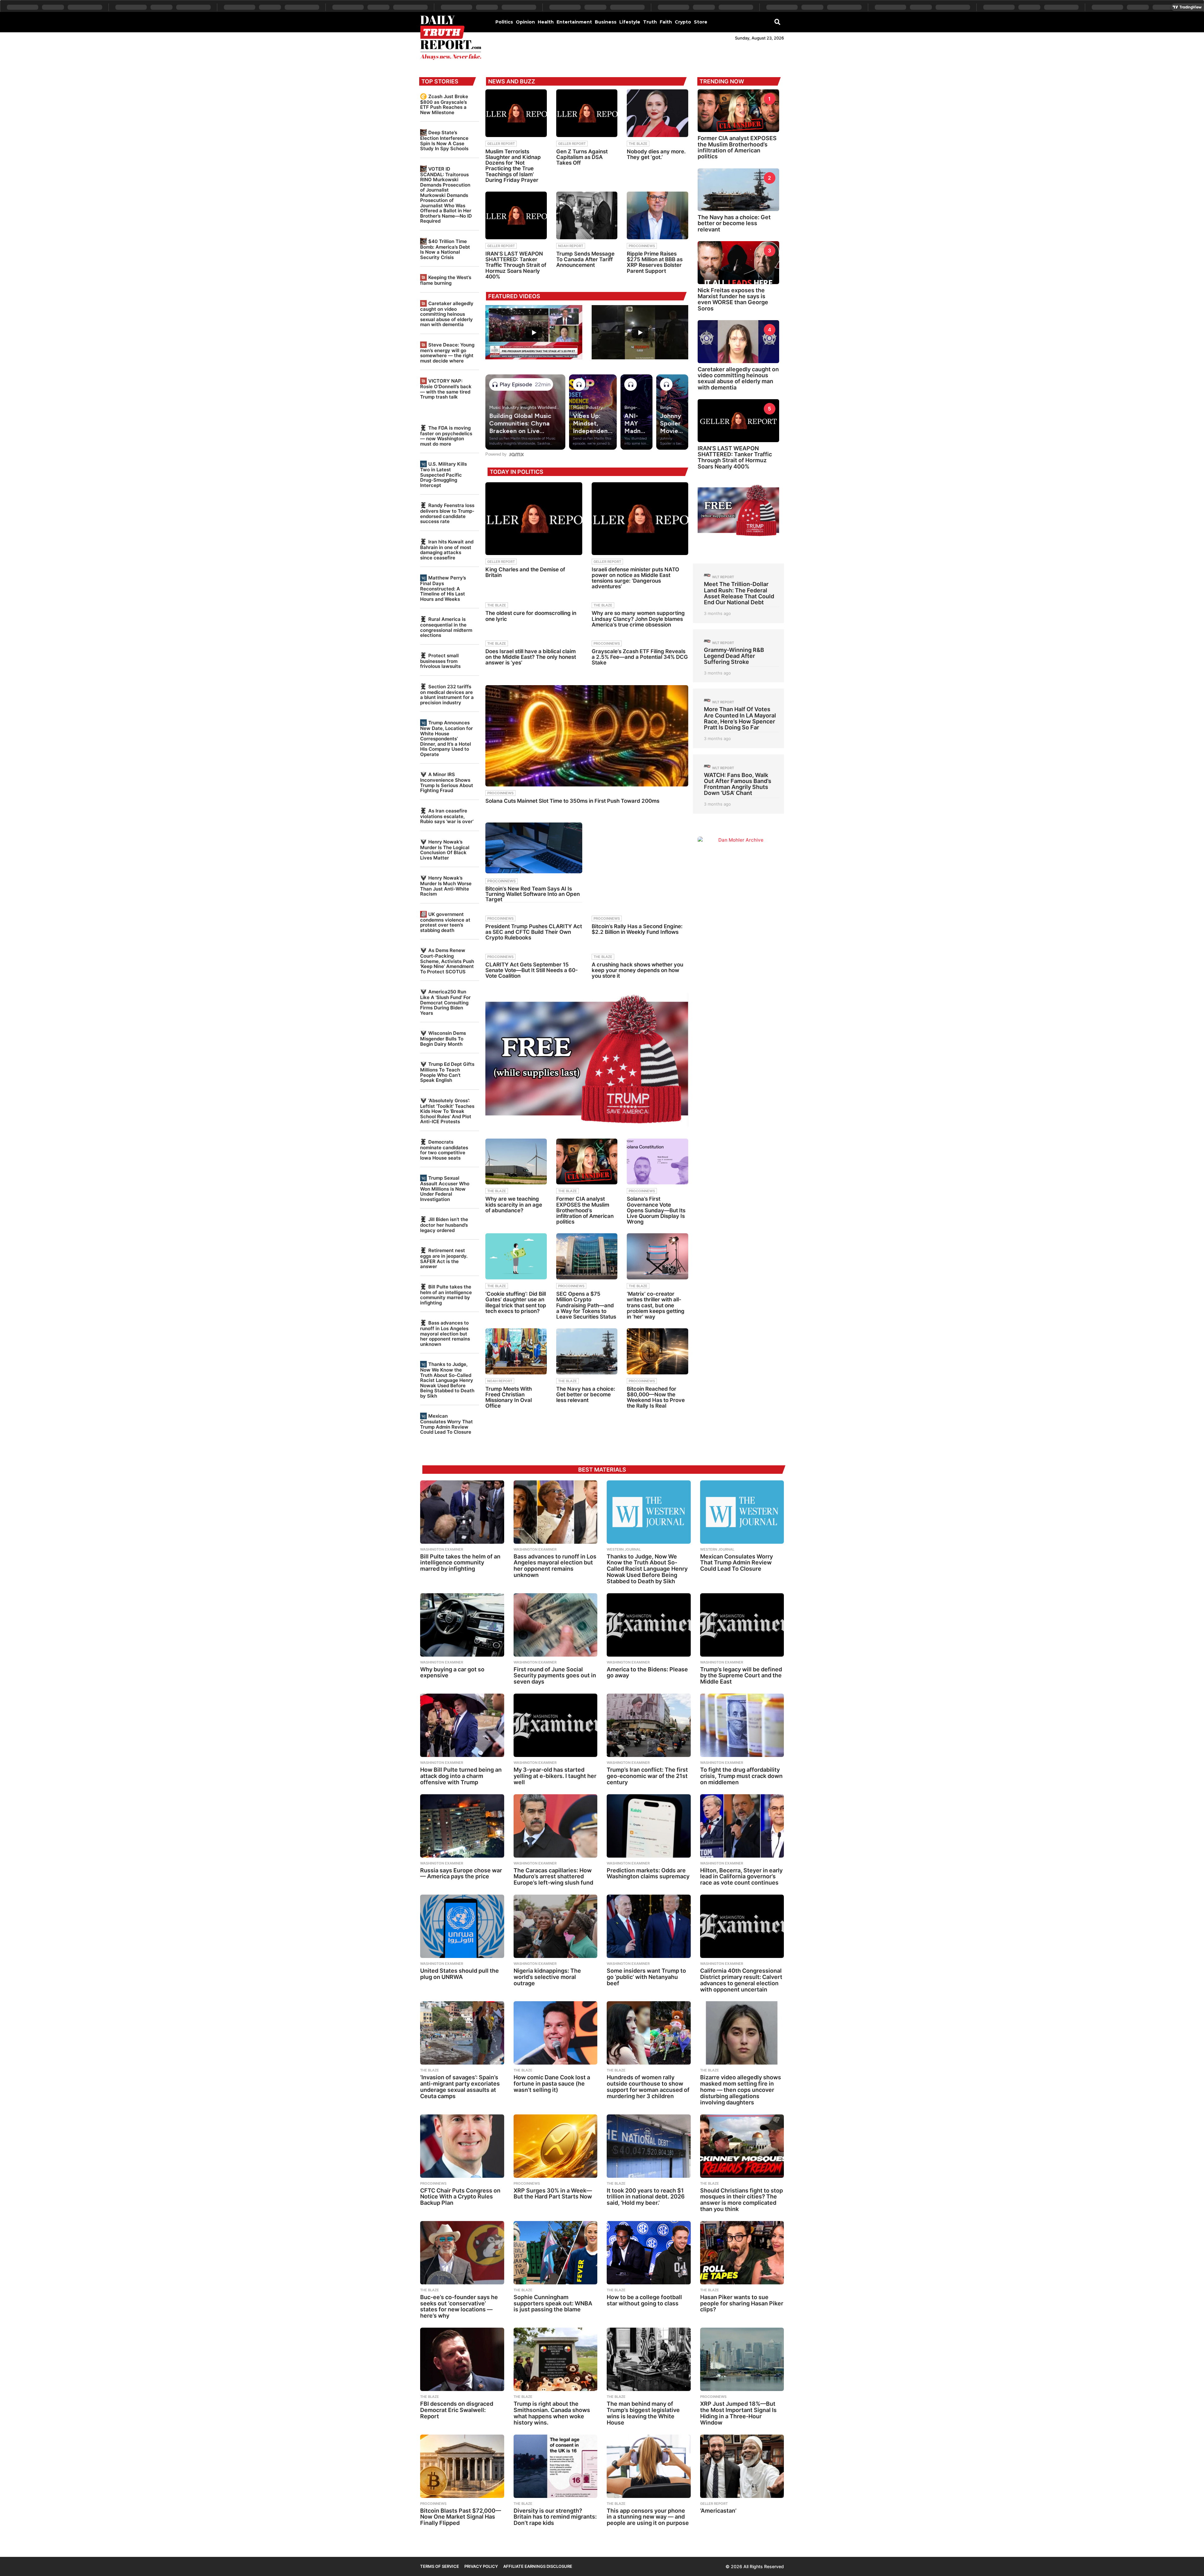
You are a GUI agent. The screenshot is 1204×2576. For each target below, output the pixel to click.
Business (606, 22)
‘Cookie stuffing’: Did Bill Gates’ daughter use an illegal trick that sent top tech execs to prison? (516, 1302)
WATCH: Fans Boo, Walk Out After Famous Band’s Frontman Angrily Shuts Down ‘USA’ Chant (738, 784)
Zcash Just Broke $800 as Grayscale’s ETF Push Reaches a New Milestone (444, 104)
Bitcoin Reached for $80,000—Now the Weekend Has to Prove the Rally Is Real (656, 1397)
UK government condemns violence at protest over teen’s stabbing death (445, 922)
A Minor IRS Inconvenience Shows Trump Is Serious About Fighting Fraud (447, 782)
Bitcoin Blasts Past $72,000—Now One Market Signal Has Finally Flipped (461, 2517)
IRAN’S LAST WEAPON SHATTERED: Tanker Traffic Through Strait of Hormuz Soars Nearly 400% (516, 265)
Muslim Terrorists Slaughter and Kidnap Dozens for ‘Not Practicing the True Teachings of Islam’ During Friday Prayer (513, 166)
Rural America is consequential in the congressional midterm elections (446, 627)
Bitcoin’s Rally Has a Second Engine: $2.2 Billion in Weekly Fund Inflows (637, 929)
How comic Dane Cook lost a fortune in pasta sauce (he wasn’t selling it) (552, 2084)
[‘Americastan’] (742, 2466)
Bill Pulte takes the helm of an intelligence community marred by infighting (446, 1295)
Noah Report (571, 246)
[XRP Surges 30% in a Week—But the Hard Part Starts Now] (556, 2146)
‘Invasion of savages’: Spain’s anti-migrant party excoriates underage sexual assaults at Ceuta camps (460, 2087)
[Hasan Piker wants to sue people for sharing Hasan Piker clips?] (742, 2253)
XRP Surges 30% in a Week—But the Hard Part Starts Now (553, 2194)
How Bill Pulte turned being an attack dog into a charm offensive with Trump (461, 1776)
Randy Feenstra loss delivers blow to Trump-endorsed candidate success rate (447, 513)
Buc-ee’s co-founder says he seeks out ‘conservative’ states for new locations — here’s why (459, 2306)
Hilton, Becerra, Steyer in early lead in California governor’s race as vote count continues (741, 1877)
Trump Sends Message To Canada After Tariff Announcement (585, 259)
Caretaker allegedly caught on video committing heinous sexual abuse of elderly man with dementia (447, 314)
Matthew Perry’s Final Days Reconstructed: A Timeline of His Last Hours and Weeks (443, 588)
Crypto (683, 22)
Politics (504, 22)
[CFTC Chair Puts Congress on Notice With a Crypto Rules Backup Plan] (462, 2146)
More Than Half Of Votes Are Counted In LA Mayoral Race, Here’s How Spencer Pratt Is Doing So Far (740, 718)
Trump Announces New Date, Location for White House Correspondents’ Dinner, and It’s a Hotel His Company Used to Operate (446, 738)
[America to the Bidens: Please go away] (649, 1625)
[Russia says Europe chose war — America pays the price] (462, 1826)
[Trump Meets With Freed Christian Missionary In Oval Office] (516, 1351)
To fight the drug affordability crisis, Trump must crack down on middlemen (741, 1776)
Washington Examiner (442, 1549)
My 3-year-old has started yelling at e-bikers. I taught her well (555, 1776)
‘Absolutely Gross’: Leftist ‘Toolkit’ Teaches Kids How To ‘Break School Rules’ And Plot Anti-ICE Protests (447, 1111)
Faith (666, 22)
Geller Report (501, 144)
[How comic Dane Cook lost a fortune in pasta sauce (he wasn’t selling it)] (556, 2033)
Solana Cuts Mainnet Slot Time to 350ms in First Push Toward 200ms (572, 801)
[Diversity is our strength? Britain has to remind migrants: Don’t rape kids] (556, 2466)
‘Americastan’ (718, 2511)
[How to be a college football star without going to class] (649, 2253)
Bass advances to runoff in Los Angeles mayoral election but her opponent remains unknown (445, 1333)
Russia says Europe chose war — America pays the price (461, 1873)
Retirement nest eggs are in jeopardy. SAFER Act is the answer (444, 1258)
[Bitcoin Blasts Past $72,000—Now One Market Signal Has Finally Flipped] (462, 2466)
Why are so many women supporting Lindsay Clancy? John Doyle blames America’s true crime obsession (638, 619)
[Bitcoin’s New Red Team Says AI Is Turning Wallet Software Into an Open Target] (534, 848)
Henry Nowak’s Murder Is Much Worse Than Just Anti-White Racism (446, 886)
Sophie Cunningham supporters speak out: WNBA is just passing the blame (553, 2303)
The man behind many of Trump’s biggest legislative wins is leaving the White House (643, 2413)
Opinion (525, 22)
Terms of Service (440, 2566)
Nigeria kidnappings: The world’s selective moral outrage (547, 1977)
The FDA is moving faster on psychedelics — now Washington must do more (446, 436)
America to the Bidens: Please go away (647, 1672)
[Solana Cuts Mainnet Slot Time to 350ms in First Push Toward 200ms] (587, 736)
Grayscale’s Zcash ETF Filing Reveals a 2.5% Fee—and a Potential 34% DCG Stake (640, 657)
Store (701, 22)
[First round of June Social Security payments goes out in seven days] (556, 1625)
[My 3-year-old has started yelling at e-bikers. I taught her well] (556, 1725)
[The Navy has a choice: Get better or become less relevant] (587, 1351)
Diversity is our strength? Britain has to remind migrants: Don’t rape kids (555, 2517)
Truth (650, 22)
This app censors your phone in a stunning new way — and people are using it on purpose (648, 2517)
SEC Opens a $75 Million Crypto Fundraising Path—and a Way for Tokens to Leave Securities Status (586, 1305)
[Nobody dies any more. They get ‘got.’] (657, 113)
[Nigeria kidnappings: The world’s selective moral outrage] (556, 1926)
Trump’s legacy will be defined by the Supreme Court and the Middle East (741, 1676)
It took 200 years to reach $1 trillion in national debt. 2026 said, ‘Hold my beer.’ (646, 2197)
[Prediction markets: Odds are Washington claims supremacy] (649, 1826)
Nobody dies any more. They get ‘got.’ (656, 154)
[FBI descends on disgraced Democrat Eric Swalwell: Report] (462, 2359)
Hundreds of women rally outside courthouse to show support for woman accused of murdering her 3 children (648, 2087)
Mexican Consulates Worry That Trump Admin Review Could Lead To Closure (446, 1424)
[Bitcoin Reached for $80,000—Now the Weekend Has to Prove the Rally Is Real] (657, 1351)
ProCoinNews (642, 246)
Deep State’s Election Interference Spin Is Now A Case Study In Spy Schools (444, 140)
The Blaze (638, 144)
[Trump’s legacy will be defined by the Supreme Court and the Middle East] (742, 1625)
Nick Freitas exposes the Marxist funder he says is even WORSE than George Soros (733, 299)
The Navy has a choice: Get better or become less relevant (586, 1394)
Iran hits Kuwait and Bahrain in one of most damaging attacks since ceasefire (447, 550)
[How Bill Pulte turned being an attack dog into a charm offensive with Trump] (462, 1725)
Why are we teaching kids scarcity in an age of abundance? (514, 1204)
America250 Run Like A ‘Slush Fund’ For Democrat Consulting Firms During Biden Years (445, 1002)
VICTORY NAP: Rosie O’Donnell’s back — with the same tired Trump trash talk (446, 389)
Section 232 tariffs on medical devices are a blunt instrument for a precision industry (447, 695)
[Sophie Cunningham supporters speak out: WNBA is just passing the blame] (556, 2253)
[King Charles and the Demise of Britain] (534, 518)
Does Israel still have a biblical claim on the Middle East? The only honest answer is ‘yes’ (531, 657)
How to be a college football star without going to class (644, 2300)
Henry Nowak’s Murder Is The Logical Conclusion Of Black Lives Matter (445, 850)
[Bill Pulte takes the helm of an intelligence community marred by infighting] (462, 1512)
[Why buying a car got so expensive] (462, 1625)
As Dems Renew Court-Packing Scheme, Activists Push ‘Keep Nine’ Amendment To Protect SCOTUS (447, 961)
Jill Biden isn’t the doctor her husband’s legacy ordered (444, 1225)
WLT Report (723, 577)
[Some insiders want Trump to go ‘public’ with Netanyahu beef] (649, 1926)
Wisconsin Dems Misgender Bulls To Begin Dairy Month (443, 1038)
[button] (777, 22)
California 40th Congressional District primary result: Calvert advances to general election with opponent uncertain (741, 1980)
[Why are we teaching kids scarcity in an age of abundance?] (516, 1162)
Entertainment (574, 22)
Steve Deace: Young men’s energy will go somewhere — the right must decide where (447, 353)
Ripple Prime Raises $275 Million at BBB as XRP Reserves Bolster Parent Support (655, 262)
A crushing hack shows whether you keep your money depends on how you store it (637, 970)
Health (546, 22)
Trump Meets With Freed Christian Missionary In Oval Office (509, 1397)
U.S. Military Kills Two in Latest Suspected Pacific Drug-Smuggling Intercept (444, 474)
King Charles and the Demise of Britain (525, 572)
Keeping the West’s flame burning (446, 280)
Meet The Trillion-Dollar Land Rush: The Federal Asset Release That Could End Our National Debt (739, 593)
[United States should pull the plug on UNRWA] (462, 1926)
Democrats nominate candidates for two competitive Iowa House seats (444, 1150)
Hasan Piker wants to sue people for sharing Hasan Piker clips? (742, 2303)
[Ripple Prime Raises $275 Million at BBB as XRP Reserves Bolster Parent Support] (657, 215)
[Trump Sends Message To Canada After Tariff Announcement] (587, 215)
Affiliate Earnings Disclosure (538, 2566)
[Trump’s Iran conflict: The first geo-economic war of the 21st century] (649, 1725)
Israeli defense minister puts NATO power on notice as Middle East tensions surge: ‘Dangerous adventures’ (635, 578)
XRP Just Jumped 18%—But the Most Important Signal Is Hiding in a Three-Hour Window (738, 2413)
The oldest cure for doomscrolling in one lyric (531, 616)
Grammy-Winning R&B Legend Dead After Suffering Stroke (734, 656)
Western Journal (624, 1549)
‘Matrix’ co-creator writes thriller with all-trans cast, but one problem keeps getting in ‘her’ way (656, 1305)
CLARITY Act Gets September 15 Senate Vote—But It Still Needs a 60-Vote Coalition (532, 970)
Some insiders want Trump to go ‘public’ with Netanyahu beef (646, 1977)
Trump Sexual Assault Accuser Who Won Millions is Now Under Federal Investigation (445, 1188)
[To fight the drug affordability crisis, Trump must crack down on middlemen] (742, 1725)
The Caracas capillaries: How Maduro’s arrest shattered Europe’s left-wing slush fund (553, 1877)
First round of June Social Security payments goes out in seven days (555, 1676)
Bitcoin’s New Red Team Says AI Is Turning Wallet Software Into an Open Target (533, 894)
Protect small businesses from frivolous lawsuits (440, 661)
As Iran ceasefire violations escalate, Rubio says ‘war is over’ (447, 816)
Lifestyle (630, 22)
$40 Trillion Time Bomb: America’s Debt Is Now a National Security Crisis (445, 249)
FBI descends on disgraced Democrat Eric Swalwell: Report (457, 2410)
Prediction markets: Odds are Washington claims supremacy (648, 1873)
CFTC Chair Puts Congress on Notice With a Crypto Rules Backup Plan (460, 2197)
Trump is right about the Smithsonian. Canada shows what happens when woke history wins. (552, 2413)
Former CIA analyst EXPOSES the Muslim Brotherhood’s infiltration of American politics (585, 1210)
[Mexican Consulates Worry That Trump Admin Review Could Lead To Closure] (742, 1512)
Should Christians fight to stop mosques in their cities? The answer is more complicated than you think (742, 2200)
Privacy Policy (481, 2566)
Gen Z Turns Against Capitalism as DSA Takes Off (582, 157)
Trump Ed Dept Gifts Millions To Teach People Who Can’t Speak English (447, 1072)
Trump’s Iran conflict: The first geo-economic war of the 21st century (647, 1776)
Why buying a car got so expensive (452, 1672)
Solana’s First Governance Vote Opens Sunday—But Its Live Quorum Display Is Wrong (656, 1210)
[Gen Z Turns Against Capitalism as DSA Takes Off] (587, 113)
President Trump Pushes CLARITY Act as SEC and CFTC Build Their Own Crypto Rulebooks (534, 932)
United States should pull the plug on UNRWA (459, 1974)
